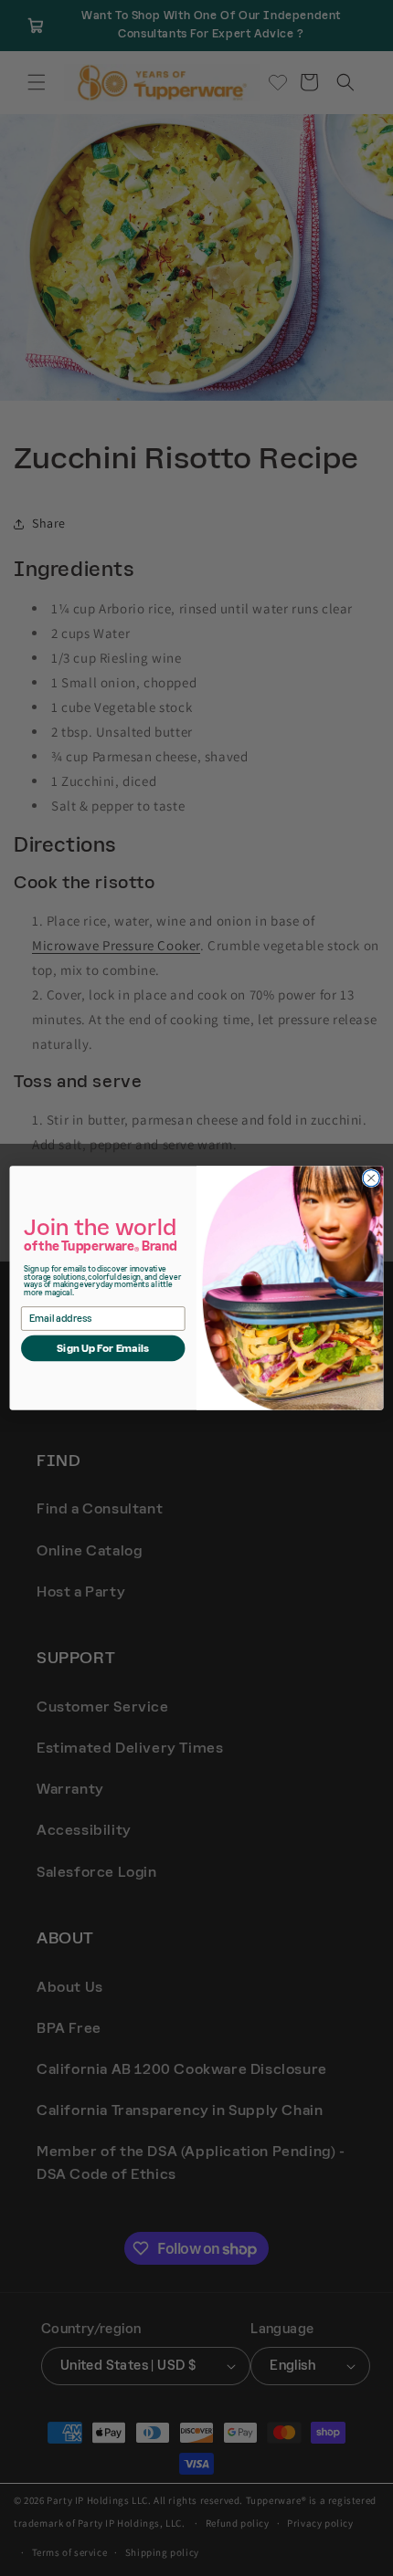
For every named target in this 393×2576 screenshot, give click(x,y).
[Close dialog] (371, 1178)
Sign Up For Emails (103, 1348)
